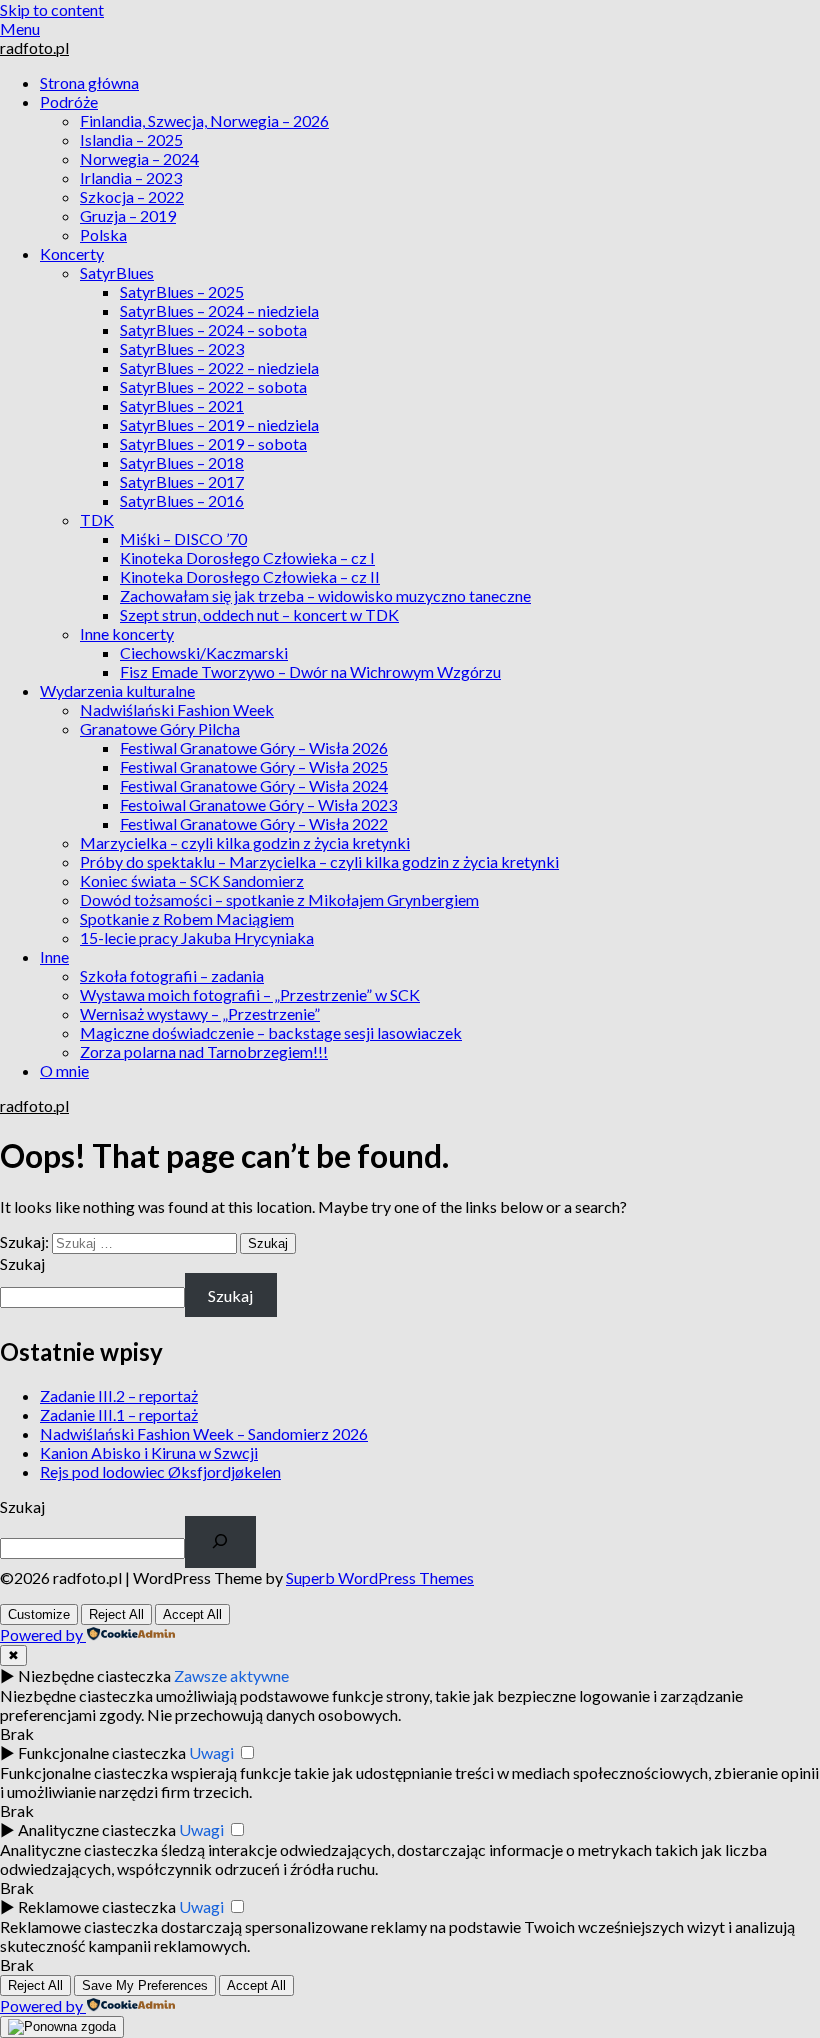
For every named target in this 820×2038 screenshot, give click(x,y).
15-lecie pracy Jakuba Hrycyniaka (197, 937)
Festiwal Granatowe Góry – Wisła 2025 (254, 766)
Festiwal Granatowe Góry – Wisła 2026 (254, 747)
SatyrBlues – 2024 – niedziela (219, 310)
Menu (20, 28)
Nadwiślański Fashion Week (177, 709)
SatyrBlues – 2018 (182, 462)
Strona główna (89, 82)
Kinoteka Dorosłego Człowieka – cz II (250, 576)
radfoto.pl (34, 47)
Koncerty (72, 253)
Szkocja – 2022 (132, 196)
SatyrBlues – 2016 (182, 500)
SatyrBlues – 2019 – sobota (213, 443)
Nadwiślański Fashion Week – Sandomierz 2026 (204, 1433)
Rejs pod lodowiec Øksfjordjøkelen (160, 1471)
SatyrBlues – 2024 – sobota (213, 329)
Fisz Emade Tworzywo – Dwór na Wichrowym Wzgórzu (310, 671)
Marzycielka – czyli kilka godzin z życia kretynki (245, 842)
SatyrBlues (117, 272)
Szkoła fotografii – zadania (172, 975)
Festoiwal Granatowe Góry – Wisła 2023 (258, 804)
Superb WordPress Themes (380, 1577)
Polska (103, 234)
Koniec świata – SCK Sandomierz (192, 880)
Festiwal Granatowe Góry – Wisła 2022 (254, 823)
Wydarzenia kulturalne (117, 690)
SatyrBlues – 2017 (182, 481)
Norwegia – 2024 (139, 158)
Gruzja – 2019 (128, 215)
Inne (54, 956)
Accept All (192, 1614)
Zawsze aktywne (231, 1675)
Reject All (116, 1614)
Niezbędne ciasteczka (94, 1675)
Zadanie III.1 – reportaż (119, 1414)
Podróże (69, 101)
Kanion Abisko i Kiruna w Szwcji (149, 1452)
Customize (39, 1614)
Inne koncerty (127, 633)
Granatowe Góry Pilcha (160, 728)
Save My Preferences (145, 1985)
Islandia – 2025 (131, 139)
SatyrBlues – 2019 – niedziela (219, 424)
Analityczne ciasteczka (97, 1829)
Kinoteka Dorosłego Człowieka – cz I (247, 557)
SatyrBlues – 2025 (182, 291)
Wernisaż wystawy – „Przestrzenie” (200, 1013)
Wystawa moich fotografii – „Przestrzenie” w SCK (250, 994)
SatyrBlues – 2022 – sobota (213, 386)
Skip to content (52, 9)
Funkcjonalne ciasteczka (102, 1752)
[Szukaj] (220, 1542)
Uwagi (211, 1752)
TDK (97, 519)
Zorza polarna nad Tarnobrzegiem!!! (204, 1051)
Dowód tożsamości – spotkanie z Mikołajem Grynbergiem (279, 899)
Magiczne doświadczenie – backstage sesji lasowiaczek (271, 1032)
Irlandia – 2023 (131, 177)
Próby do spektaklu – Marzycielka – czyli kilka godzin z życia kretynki (319, 861)
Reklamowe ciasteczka (97, 1906)
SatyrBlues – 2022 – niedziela (219, 367)
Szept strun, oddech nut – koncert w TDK (259, 614)
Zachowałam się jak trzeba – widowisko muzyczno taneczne (325, 595)
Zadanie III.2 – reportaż (119, 1395)
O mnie (64, 1070)
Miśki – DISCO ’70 (183, 538)
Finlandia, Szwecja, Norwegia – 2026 (204, 120)
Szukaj (22, 1263)
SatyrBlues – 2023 (182, 348)
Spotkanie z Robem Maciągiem (187, 918)
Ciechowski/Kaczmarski (204, 652)
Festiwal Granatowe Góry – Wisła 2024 (254, 785)
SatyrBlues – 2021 (182, 405)
